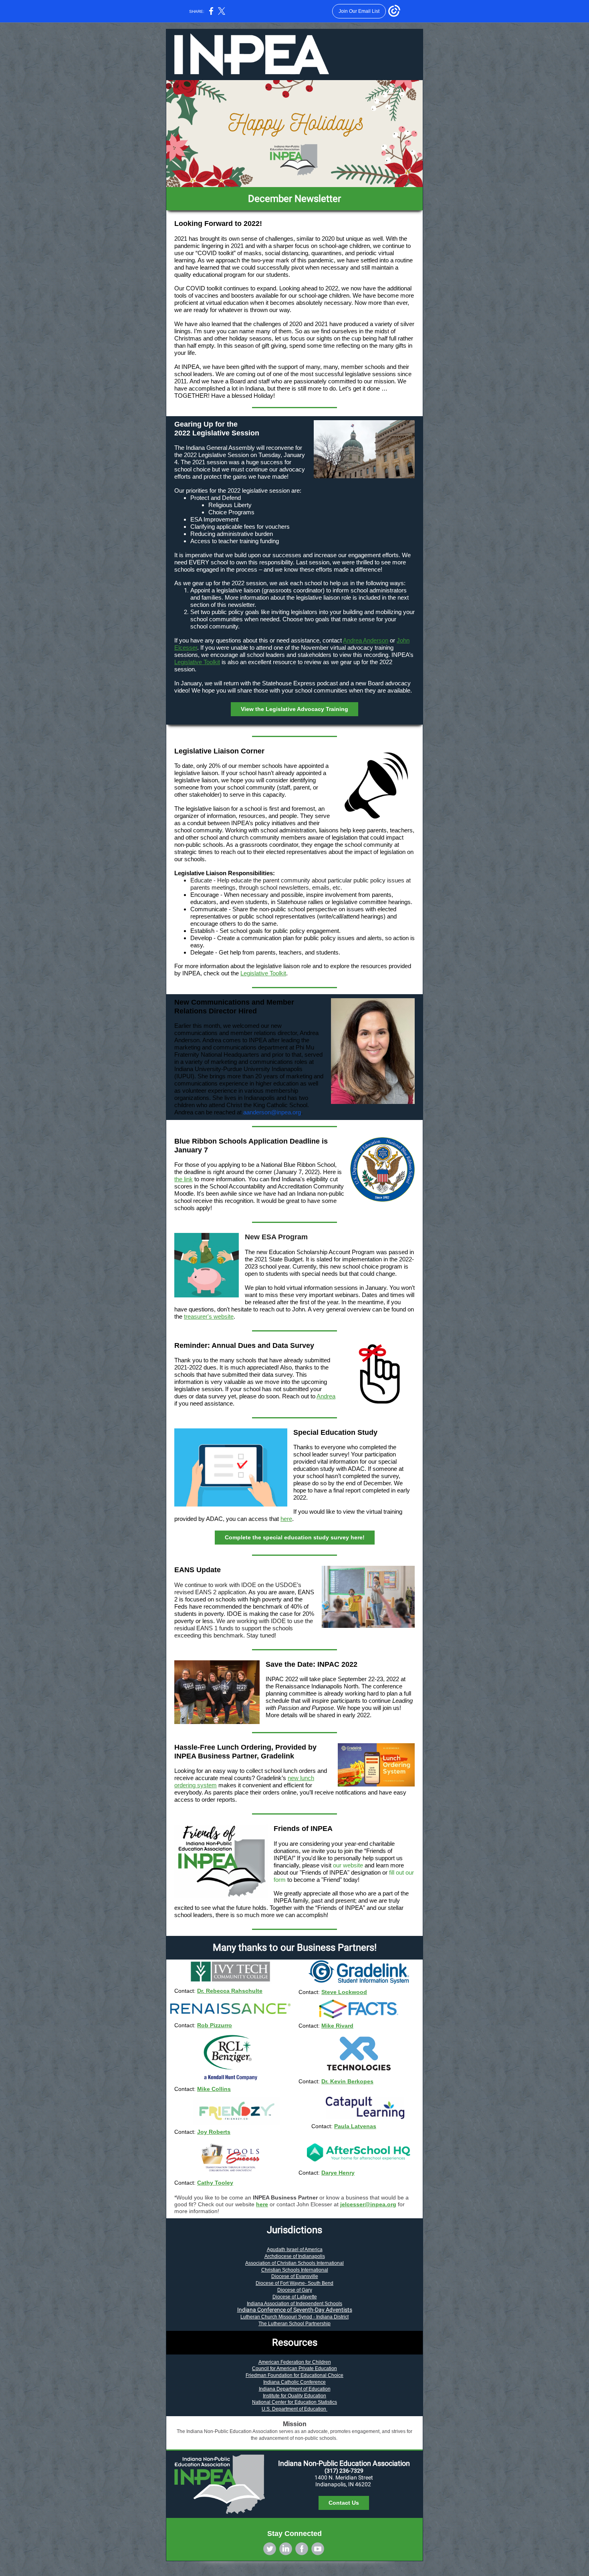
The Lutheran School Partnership (294, 2324)
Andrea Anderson (366, 640)
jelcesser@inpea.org (368, 2204)
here (286, 1519)
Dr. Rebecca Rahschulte (230, 1991)
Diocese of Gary (295, 2290)
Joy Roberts (214, 2132)
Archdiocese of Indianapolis (295, 2256)
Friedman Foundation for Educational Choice (294, 2375)
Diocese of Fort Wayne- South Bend (294, 2283)
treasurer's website (209, 1316)
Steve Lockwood (344, 1992)
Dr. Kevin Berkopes (347, 2081)
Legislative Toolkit (197, 662)
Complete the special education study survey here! (295, 1537)
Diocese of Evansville (295, 2276)
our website (348, 1865)
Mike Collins (214, 2089)
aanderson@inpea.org (272, 1112)
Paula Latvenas (355, 2126)
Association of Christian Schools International (294, 2263)
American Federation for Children (295, 2362)
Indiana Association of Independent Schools (294, 2304)
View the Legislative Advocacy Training (294, 709)
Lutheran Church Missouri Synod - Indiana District (294, 2317)
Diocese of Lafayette (295, 2297)
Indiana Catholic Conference (294, 2382)
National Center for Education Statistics (294, 2402)
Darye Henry (338, 2173)
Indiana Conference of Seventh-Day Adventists (295, 2310)
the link (184, 1179)
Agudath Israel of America (295, 2250)
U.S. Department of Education (294, 2409)
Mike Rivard (337, 2026)
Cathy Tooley (215, 2183)
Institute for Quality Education (294, 2396)
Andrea (326, 1396)
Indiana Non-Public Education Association (344, 2463)
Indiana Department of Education (295, 2389)
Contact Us (344, 2503)
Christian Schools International (295, 2270)
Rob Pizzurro (215, 2025)
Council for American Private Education (294, 2369)
